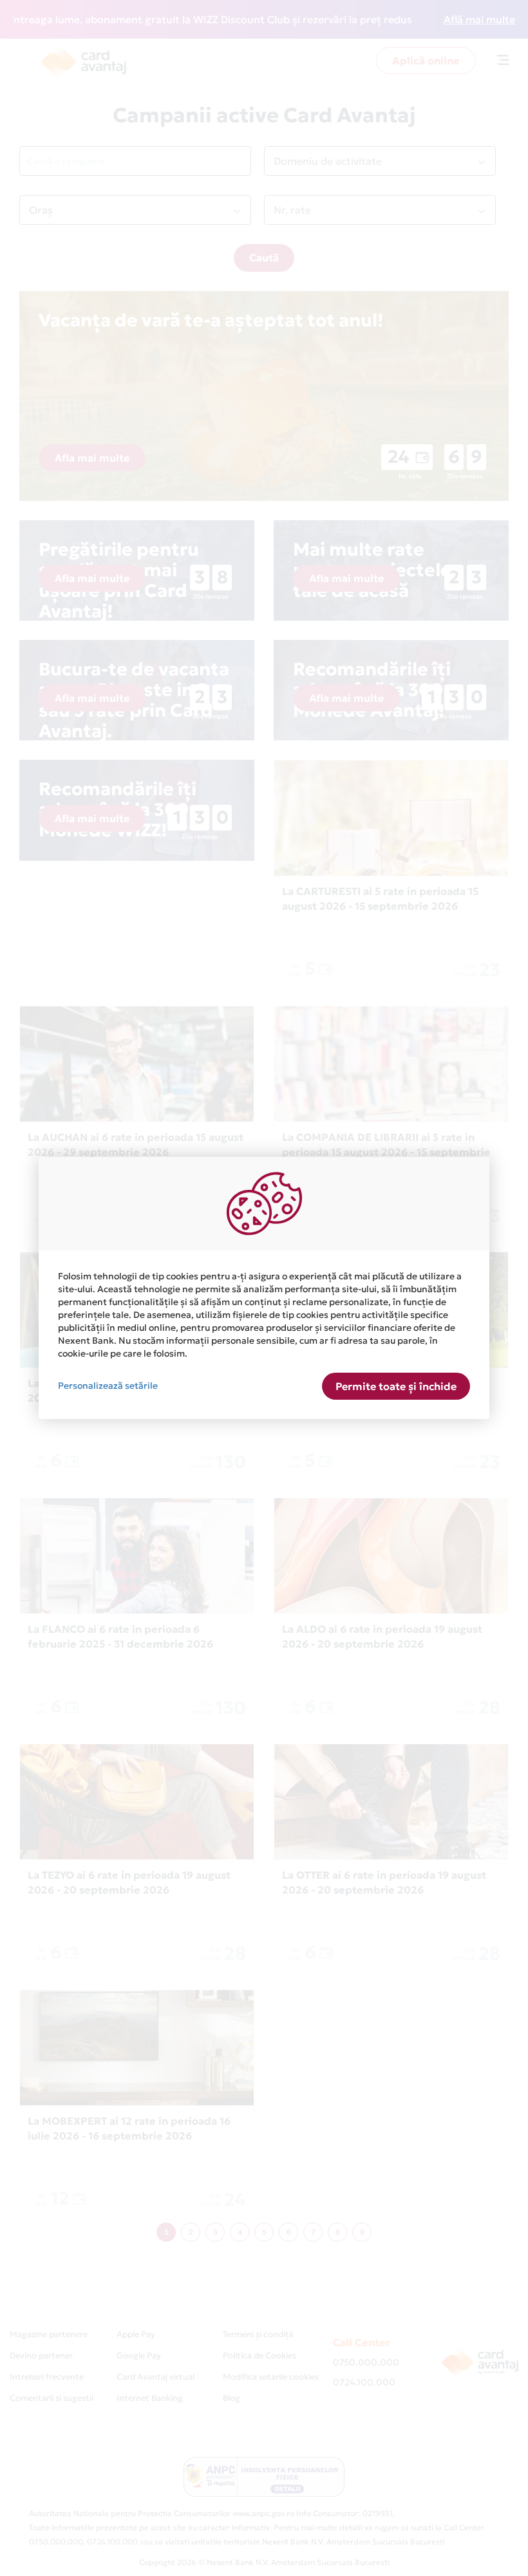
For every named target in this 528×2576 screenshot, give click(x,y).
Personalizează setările (108, 1386)
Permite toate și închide (396, 1386)
